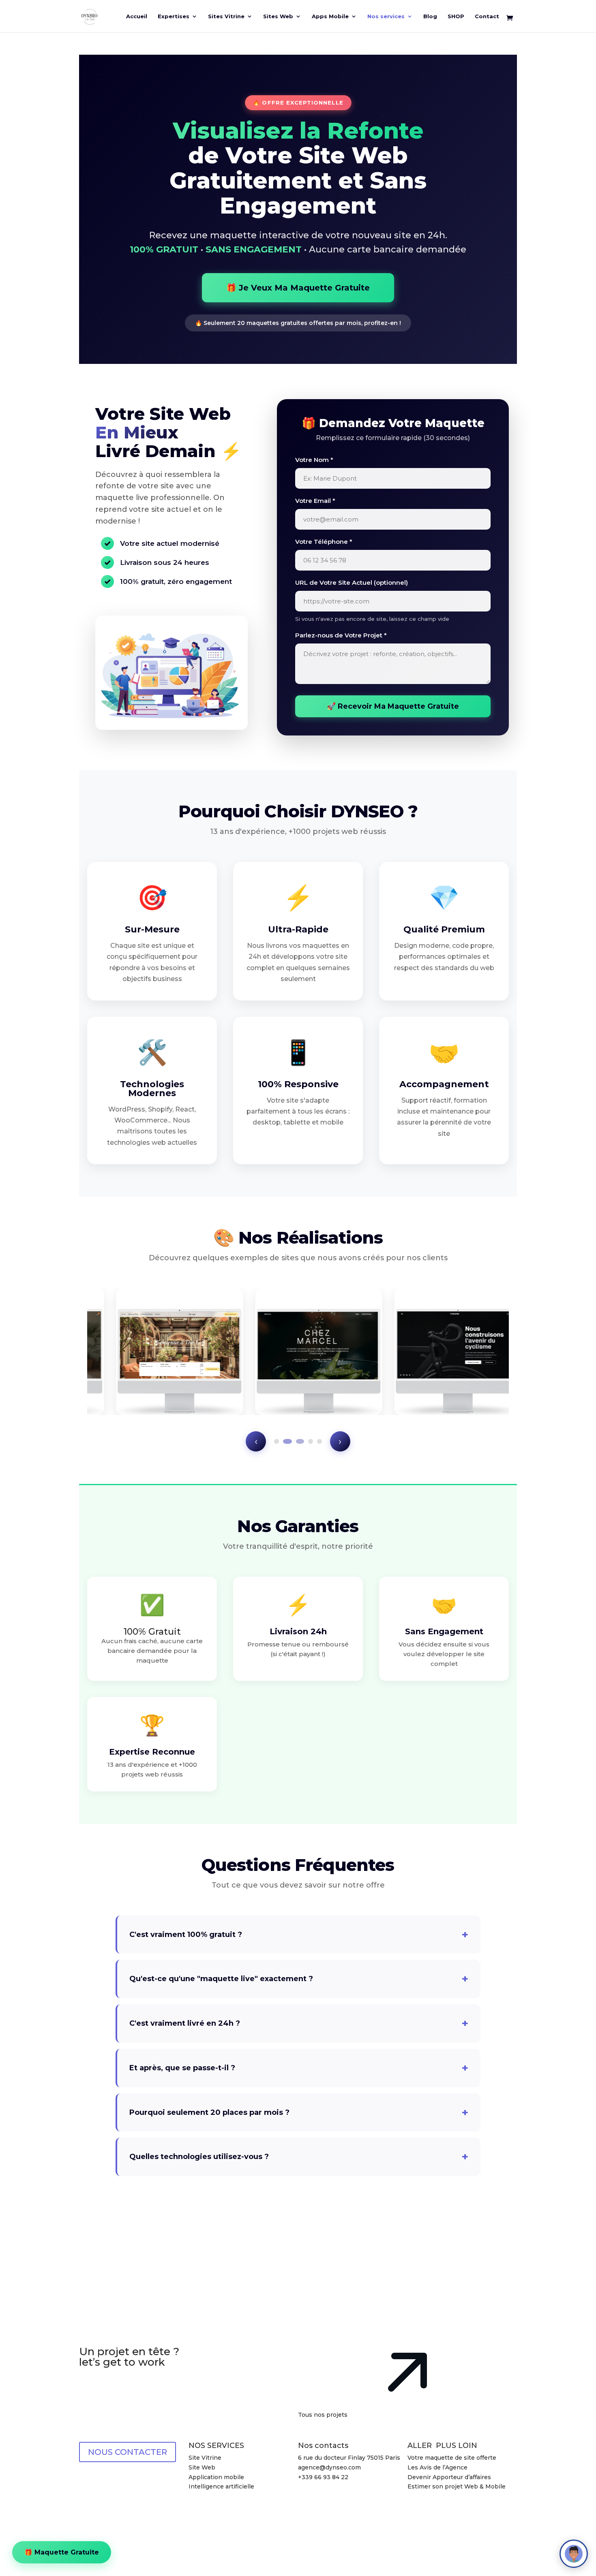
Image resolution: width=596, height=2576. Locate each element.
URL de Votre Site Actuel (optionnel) (352, 583)
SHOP (456, 16)
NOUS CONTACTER (128, 2452)
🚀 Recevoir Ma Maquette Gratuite (393, 706)
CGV (441, 2506)
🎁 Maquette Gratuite (62, 2551)
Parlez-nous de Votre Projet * (341, 635)
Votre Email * (315, 501)
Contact (487, 16)
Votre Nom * (314, 460)
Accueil (137, 16)
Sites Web (278, 16)
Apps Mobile (330, 16)
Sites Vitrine (226, 16)
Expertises (174, 16)
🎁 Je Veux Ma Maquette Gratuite (298, 288)
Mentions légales (177, 2538)
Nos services (386, 16)
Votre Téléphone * (324, 542)
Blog (430, 16)
